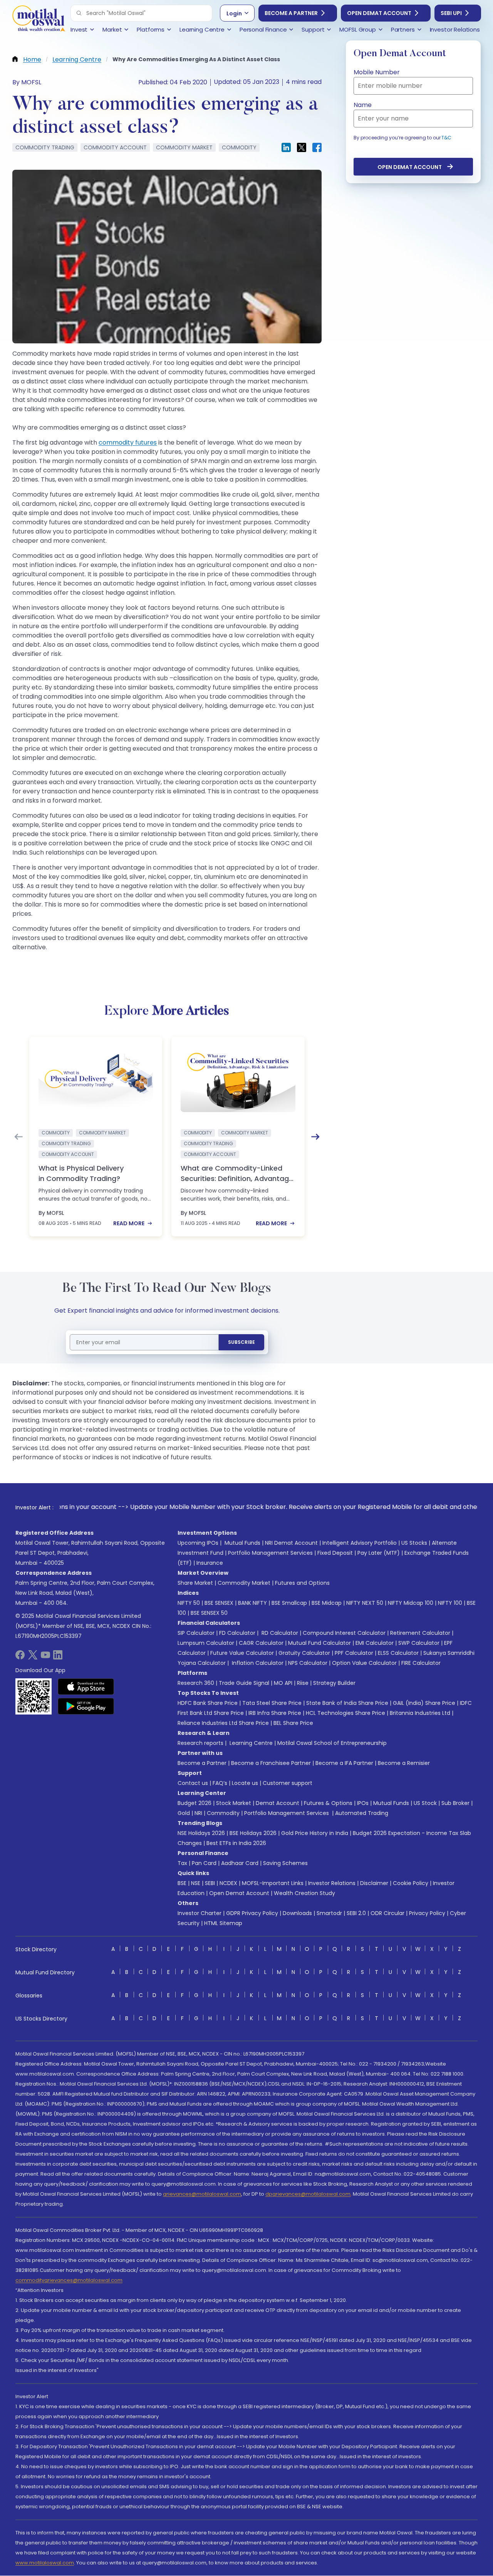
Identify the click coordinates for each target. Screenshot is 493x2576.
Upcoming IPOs (198, 1543)
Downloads (297, 1913)
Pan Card (204, 1863)
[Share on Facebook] (317, 147)
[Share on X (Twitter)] (302, 147)
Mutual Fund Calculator (319, 1643)
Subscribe (241, 1342)
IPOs (363, 1803)
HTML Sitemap (223, 1923)
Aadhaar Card (240, 1863)
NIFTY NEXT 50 (365, 1603)
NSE (196, 1883)
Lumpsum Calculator (206, 1643)
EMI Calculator (375, 1643)
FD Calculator (237, 1633)
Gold (184, 1813)
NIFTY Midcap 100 (411, 1603)
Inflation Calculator (257, 1663)
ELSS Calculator (398, 1653)
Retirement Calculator (420, 1633)
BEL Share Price (293, 1723)
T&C (446, 138)
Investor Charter (200, 1913)
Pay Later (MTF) (379, 1553)
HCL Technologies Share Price (345, 1713)
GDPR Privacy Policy (252, 1913)
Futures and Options (302, 1583)
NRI (198, 1813)
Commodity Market (244, 1583)
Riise (303, 1683)
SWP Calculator (419, 1643)
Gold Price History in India (315, 1833)
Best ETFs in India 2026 (236, 1843)
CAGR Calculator (261, 1643)
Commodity (223, 1813)
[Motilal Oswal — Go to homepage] (39, 19)
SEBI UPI (451, 13)
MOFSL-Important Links (273, 1883)
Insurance (210, 1563)
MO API (283, 1683)
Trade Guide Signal (244, 1683)
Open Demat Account (379, 13)
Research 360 (196, 1683)
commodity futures (128, 442)
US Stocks (414, 1543)
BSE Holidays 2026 (253, 1833)
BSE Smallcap (289, 1603)
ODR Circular (387, 1913)
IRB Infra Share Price (275, 1713)
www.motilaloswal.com (45, 2563)
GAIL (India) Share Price (424, 1703)
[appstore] (86, 1686)
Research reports (200, 1743)
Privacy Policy (427, 1913)
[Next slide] (315, 1137)
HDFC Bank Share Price (208, 1703)
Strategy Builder (334, 1683)
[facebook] (20, 1657)
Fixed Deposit (335, 1553)
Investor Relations (332, 1883)
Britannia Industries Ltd (420, 1713)
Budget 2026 (195, 1803)
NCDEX (228, 1883)
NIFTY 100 (450, 1603)
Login (234, 13)
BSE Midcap (327, 1603)
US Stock (425, 1803)
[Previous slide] (18, 1137)
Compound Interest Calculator (344, 1633)
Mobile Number (377, 72)
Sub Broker (455, 1803)
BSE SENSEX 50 (209, 1613)
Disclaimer (374, 1883)
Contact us (193, 1783)
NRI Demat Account (291, 1543)
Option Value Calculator (364, 1663)
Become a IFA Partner (344, 1763)
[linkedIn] (58, 1657)
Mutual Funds (242, 1543)
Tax (182, 1863)
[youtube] (45, 1657)
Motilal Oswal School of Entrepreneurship (332, 1743)
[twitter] (33, 1657)
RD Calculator (279, 1633)
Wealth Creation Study (304, 1893)
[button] (79, 13)
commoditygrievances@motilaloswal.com (69, 2280)
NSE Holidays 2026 (201, 1833)
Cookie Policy (411, 1883)
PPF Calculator (354, 1653)
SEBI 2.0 (356, 1913)
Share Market (195, 1583)
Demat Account (278, 1803)
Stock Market (234, 1803)
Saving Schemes (285, 1863)
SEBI (210, 1883)
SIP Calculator (196, 1633)
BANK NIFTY (252, 1603)
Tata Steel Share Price (272, 1703)
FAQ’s (220, 1783)
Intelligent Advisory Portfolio (360, 1543)
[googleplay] (86, 1706)
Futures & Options (328, 1803)
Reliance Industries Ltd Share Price (223, 1723)
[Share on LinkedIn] (286, 147)
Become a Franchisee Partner (271, 1763)
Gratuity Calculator (304, 1653)
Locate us (245, 1783)
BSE (182, 1883)
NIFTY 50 (189, 1603)
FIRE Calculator (421, 1663)
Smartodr (329, 1913)
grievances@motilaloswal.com (202, 2194)
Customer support (288, 1783)
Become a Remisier (404, 1763)
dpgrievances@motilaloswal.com (308, 2194)
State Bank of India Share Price (347, 1703)
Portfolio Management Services (270, 1553)
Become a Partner (291, 13)
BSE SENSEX (219, 1603)
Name (363, 105)
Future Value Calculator (242, 1653)
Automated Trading (362, 1813)
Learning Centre (250, 1743)
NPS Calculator (308, 1663)
